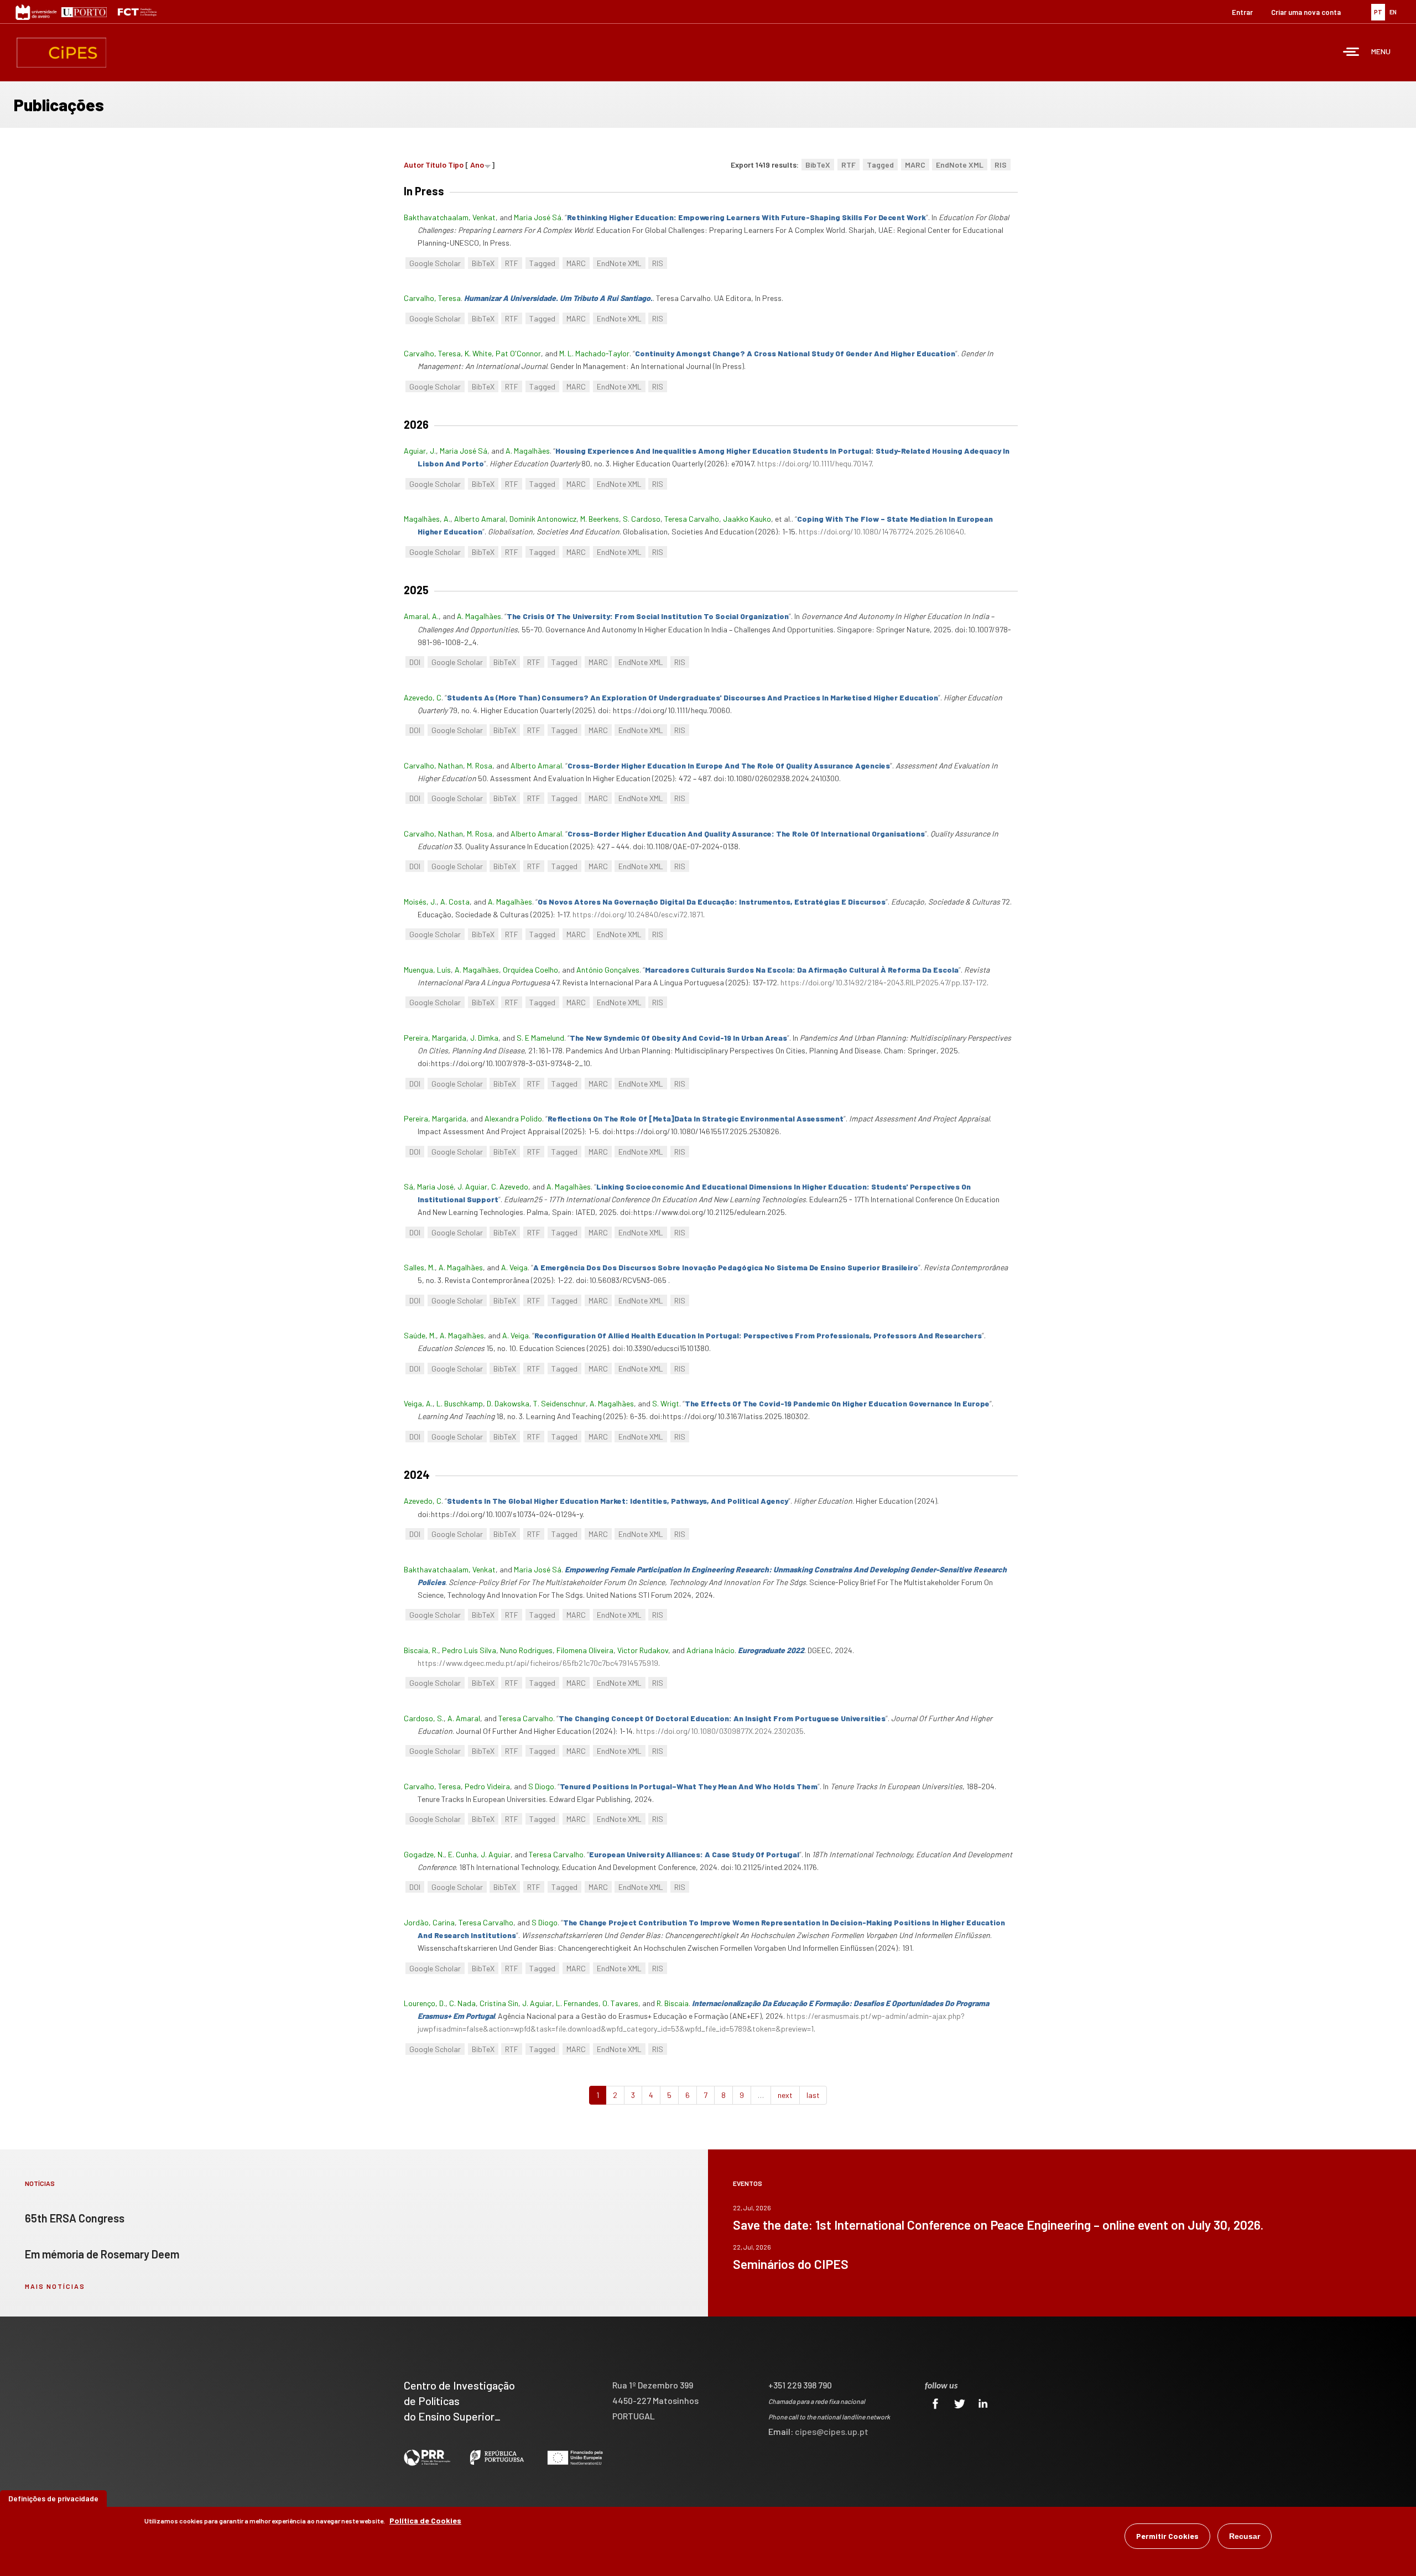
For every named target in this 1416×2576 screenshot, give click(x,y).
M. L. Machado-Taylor (594, 353)
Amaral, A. (421, 616)
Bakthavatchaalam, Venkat (450, 217)
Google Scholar (435, 263)
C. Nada (462, 2003)
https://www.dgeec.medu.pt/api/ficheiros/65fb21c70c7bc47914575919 (538, 1663)
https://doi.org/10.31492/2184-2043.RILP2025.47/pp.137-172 (884, 982)
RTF (848, 165)
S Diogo (541, 1786)
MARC (915, 165)
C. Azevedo (510, 1186)
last (813, 2095)
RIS (1001, 165)
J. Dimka (484, 1038)
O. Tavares (620, 2003)
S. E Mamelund (540, 1038)
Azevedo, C (423, 697)
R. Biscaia (673, 2003)
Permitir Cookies (1167, 2536)
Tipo (456, 165)
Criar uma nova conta (1306, 12)
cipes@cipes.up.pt (832, 2431)
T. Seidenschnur (559, 1403)
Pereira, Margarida (435, 1038)
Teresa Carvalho (692, 519)
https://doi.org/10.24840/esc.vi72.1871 (638, 914)
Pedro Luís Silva (469, 1650)
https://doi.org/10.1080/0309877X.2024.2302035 (720, 1731)
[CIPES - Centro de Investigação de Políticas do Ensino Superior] (61, 53)
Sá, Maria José (429, 1186)
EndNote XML (960, 165)
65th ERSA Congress (75, 2218)
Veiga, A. (418, 1403)
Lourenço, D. (425, 2003)
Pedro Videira (487, 1786)
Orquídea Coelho (530, 970)
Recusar (1245, 2536)
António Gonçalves (608, 970)
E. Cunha (462, 1854)
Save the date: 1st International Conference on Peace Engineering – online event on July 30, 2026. (998, 2225)
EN (1393, 12)
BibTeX (818, 165)
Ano (477, 165)
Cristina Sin (499, 2003)
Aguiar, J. (420, 451)
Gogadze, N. (424, 1854)
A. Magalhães (528, 451)
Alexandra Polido (513, 1118)
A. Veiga (514, 1267)
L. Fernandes (577, 2003)
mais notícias (55, 2286)
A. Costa (455, 902)
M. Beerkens (600, 519)
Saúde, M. (420, 1335)
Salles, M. (419, 1267)
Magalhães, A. (427, 519)
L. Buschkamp (460, 1403)
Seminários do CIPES (791, 2264)
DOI (415, 662)
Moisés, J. (420, 902)
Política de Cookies (425, 2520)
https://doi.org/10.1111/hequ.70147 (814, 463)
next (785, 2095)
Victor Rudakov (643, 1650)
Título (436, 165)
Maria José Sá (538, 217)
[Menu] (1351, 53)
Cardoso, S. (424, 1718)
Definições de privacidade (53, 2498)
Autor (414, 165)
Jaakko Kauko (747, 519)
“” (746, 217)
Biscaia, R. (421, 1650)
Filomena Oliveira (585, 1650)
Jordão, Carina (429, 1922)
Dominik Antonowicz (543, 519)
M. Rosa (480, 765)
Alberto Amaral (480, 519)
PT (1378, 12)
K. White (478, 353)
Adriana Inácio (710, 1650)
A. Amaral (464, 1718)
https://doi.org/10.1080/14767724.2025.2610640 (881, 531)
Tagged (880, 165)
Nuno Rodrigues (526, 1650)
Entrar (1242, 12)
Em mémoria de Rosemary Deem (102, 2254)
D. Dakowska (508, 1403)
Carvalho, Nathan (433, 765)
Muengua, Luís (427, 970)
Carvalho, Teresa (432, 298)
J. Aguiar (472, 1186)
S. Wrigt (666, 1403)
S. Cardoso (642, 519)
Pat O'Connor (518, 353)
